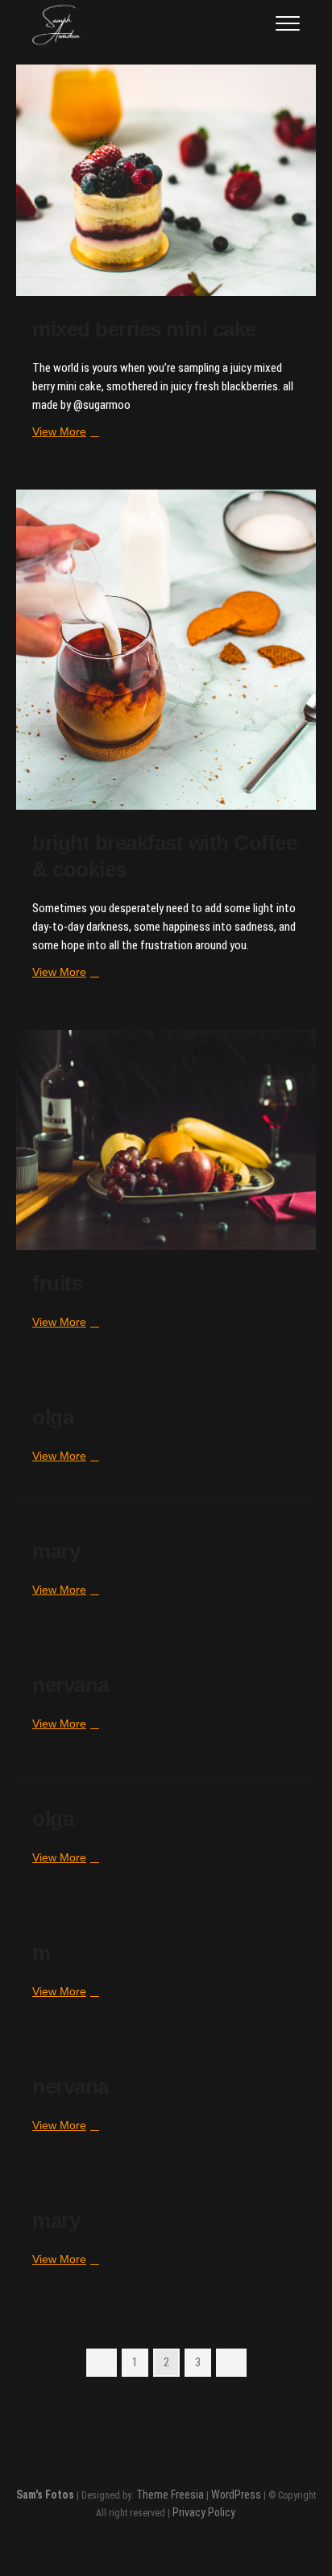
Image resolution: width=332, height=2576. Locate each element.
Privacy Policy (204, 2512)
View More (64, 432)
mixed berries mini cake (144, 329)
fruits (57, 1283)
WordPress (236, 2495)
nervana (71, 1685)
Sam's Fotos (45, 2495)
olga (53, 1417)
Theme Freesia (170, 2495)
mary (56, 1551)
